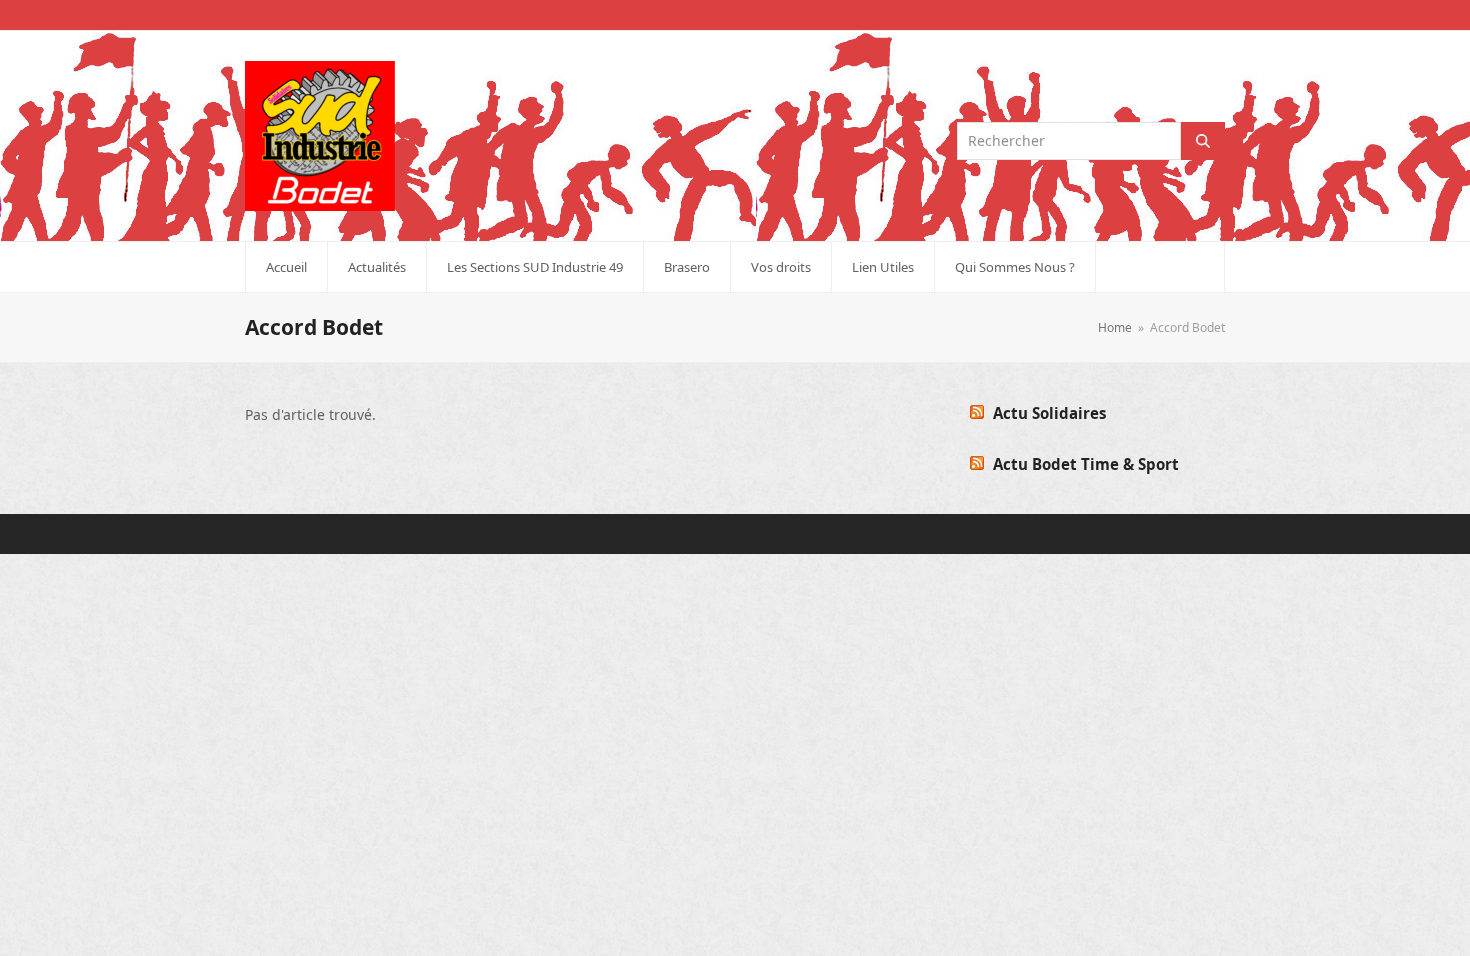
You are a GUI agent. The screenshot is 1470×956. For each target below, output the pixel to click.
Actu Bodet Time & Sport (1086, 464)
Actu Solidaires (1049, 413)
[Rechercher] (1203, 141)
